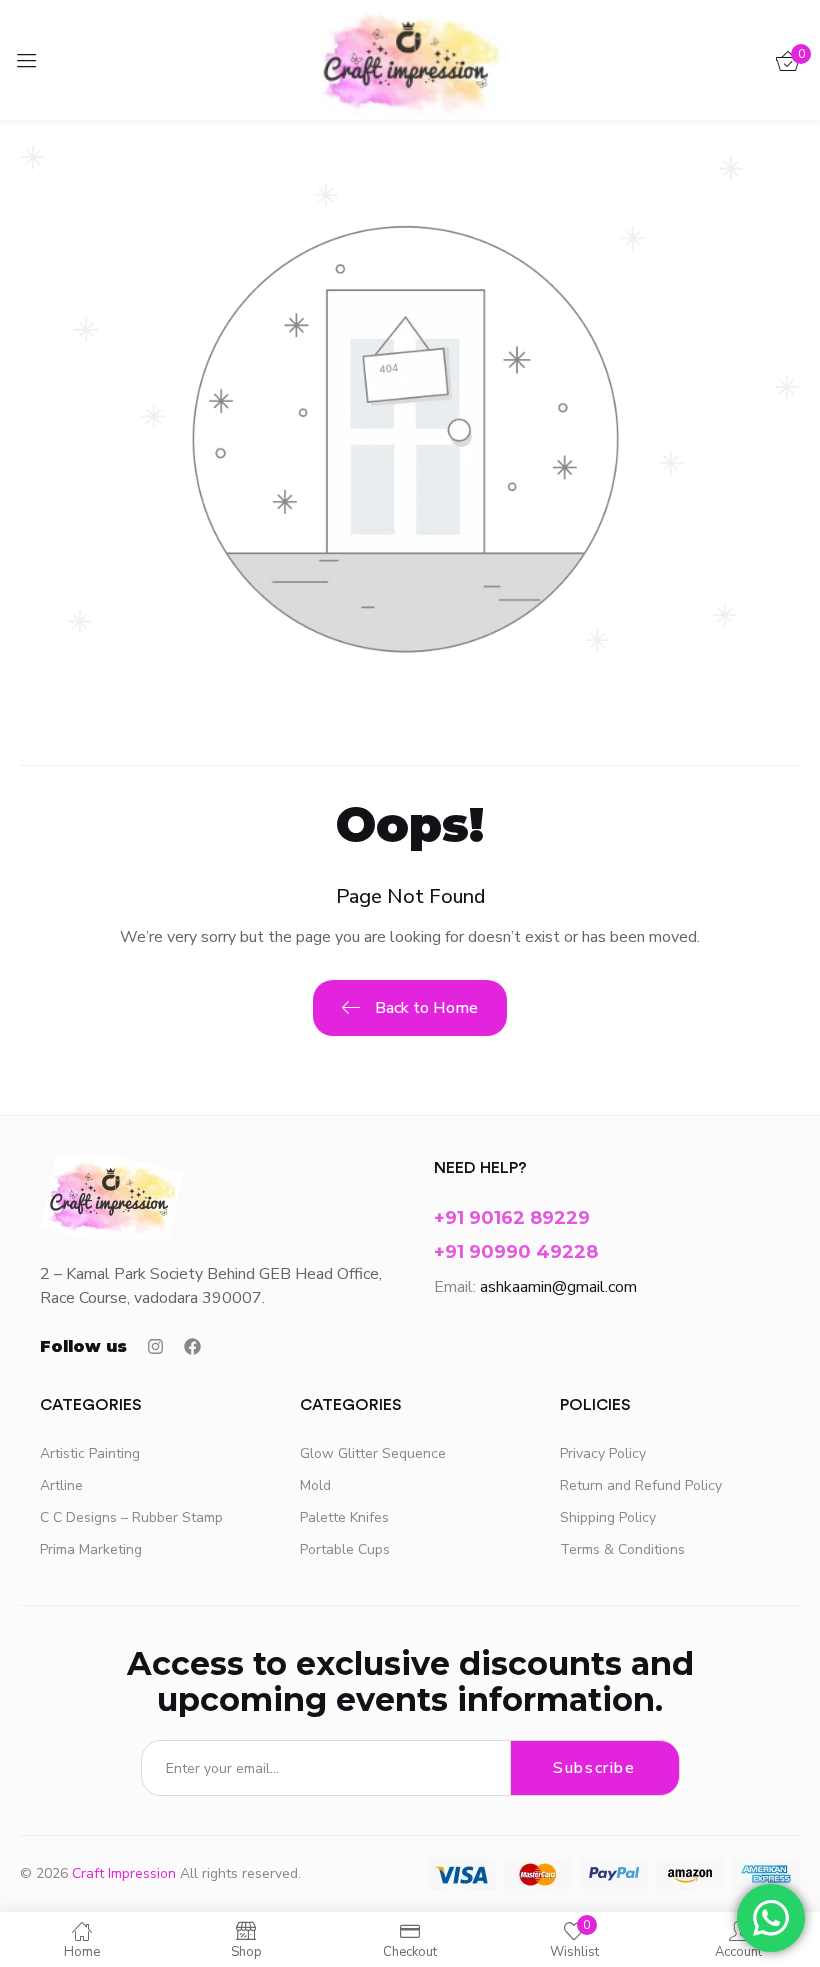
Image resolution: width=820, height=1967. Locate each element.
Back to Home (426, 1008)
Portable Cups (345, 1549)
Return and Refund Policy (641, 1485)
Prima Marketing (91, 1549)
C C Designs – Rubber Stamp (131, 1517)
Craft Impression (124, 1873)
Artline (61, 1485)
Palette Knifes (344, 1517)
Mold (315, 1485)
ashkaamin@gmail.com (558, 1287)
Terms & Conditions (622, 1549)
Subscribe (594, 1768)
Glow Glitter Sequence (373, 1453)
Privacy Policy (603, 1453)
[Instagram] (155, 1346)
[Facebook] (192, 1346)
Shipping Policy (608, 1517)
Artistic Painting (90, 1453)
